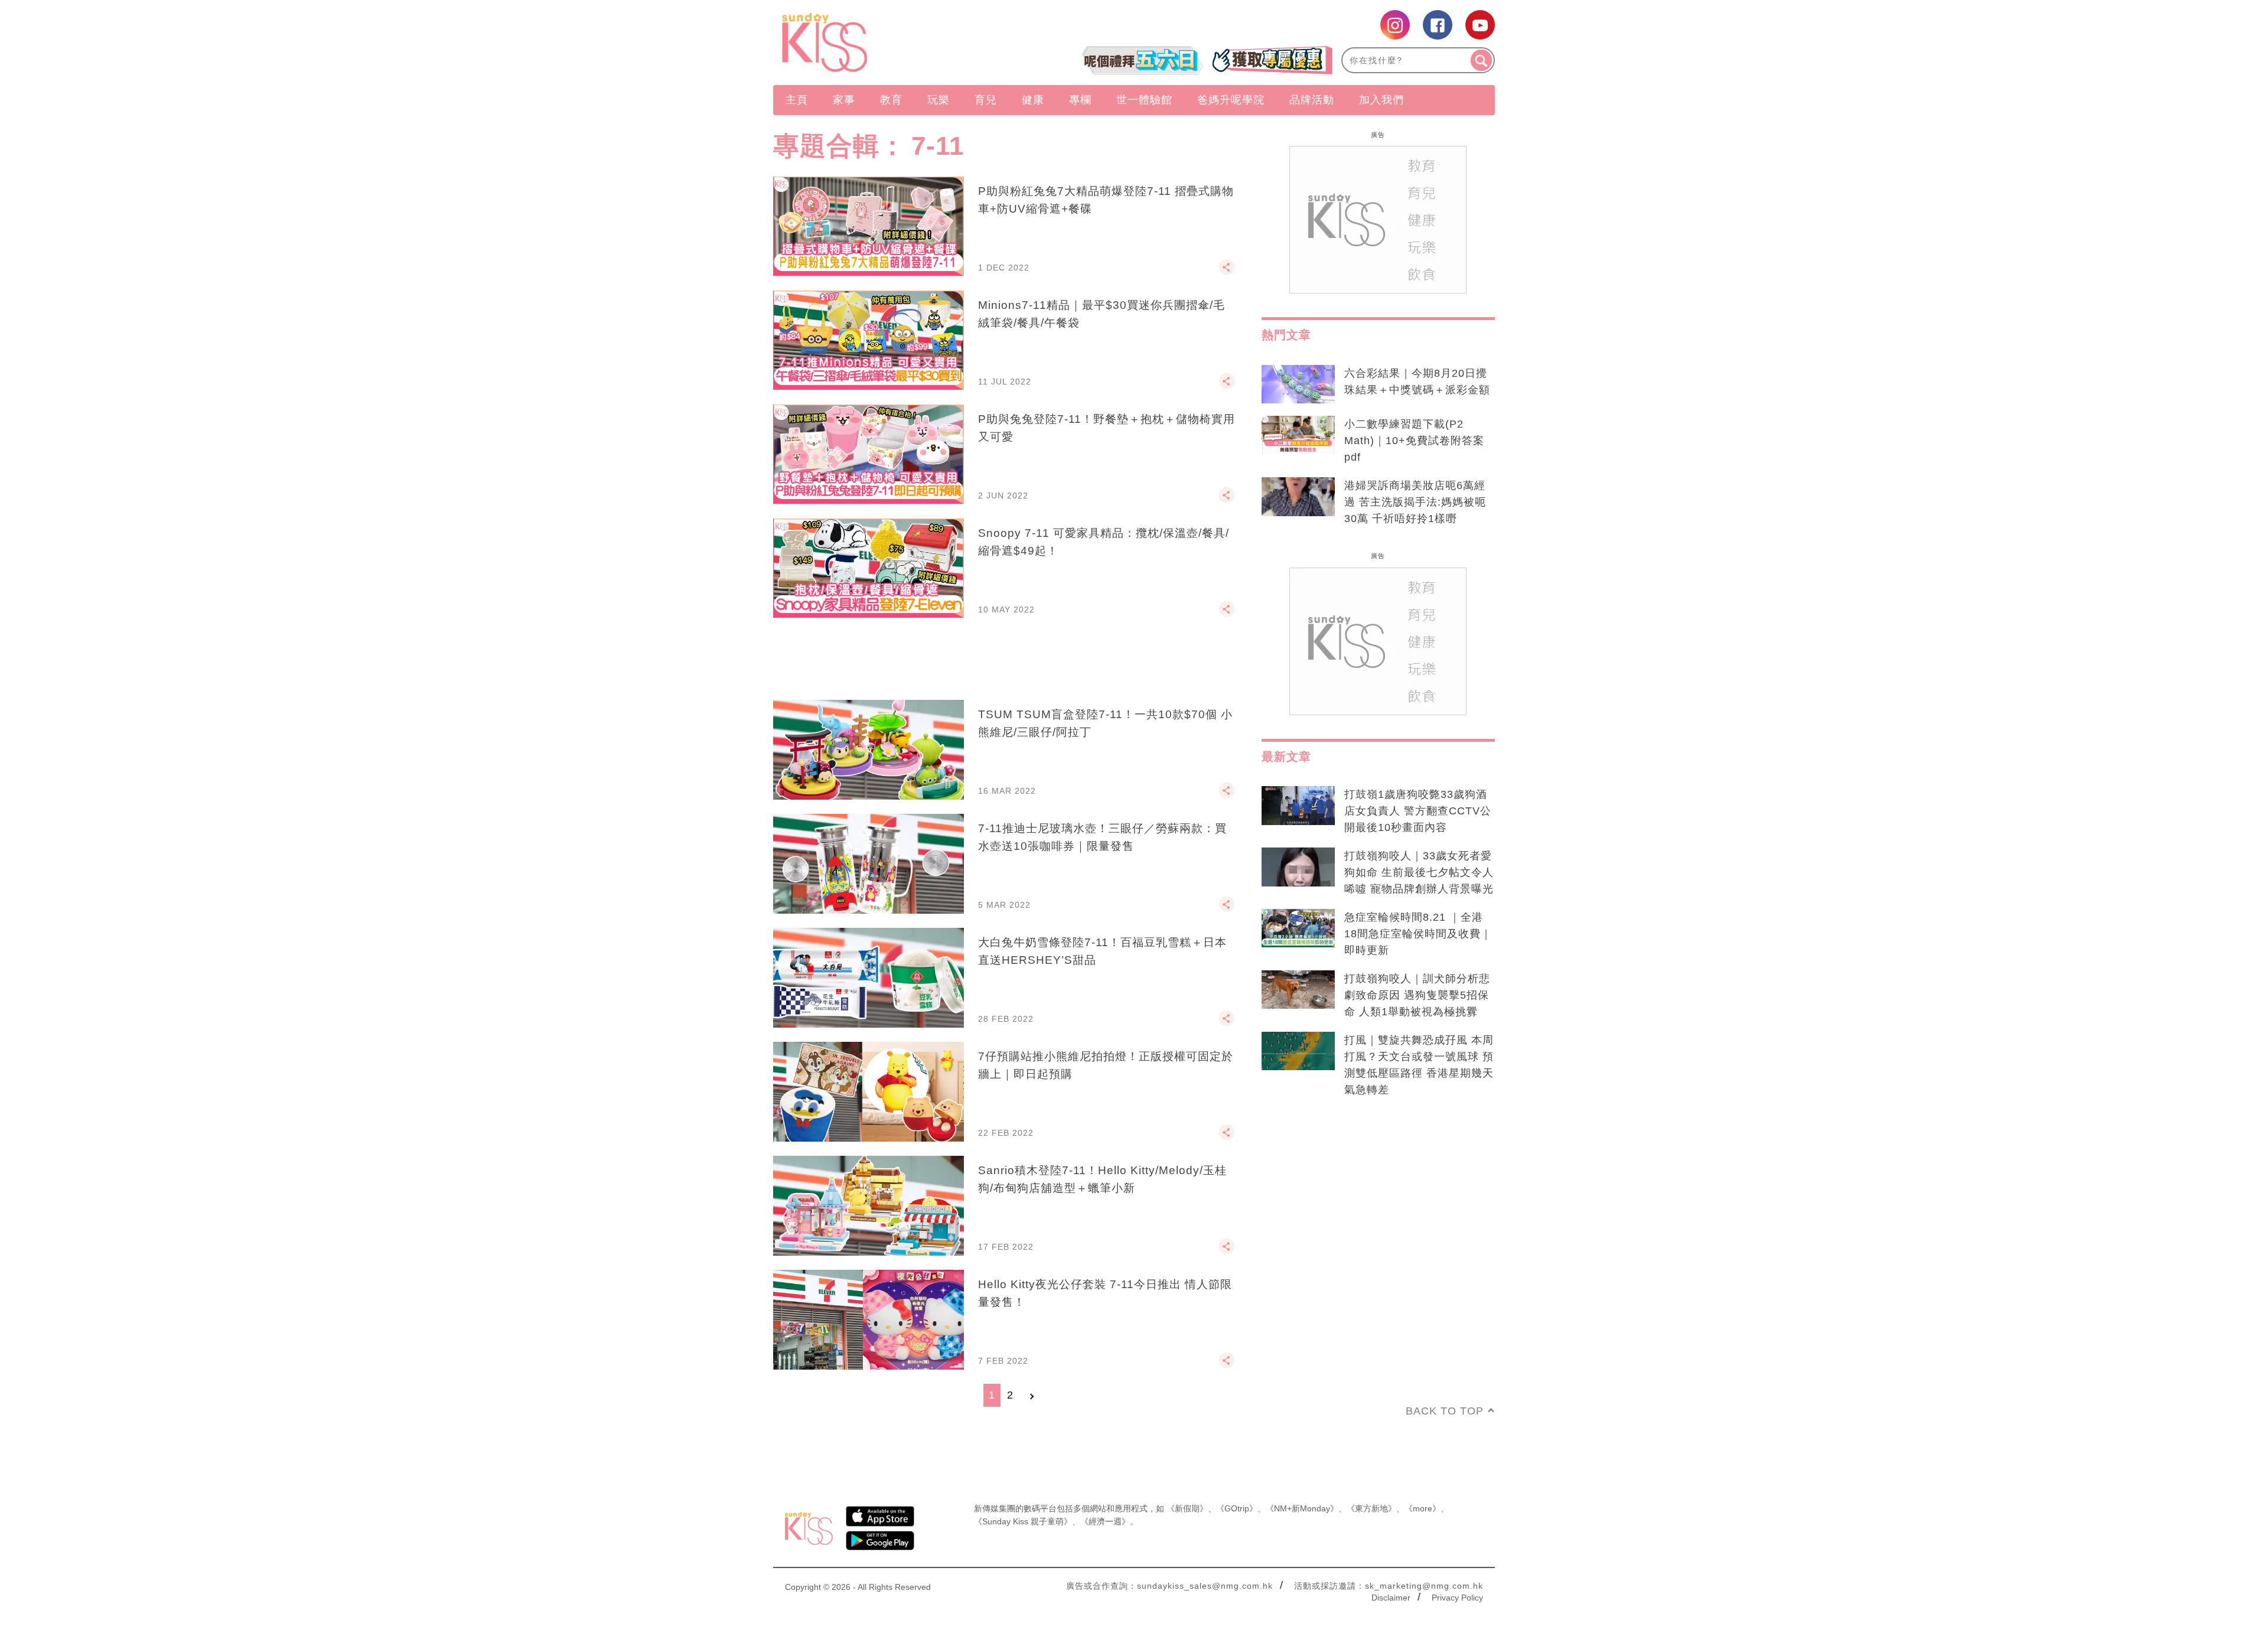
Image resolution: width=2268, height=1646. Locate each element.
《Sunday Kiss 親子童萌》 (1023, 1521)
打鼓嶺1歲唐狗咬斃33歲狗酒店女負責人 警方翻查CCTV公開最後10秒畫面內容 (1418, 811)
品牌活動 (1312, 100)
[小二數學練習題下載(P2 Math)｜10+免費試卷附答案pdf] (1298, 435)
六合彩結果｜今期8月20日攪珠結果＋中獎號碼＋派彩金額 (1417, 382)
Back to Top (1445, 1411)
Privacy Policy (1457, 1598)
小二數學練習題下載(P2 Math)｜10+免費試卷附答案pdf (1414, 441)
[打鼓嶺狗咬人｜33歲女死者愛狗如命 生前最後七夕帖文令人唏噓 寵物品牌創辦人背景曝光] (1298, 867)
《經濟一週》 (1105, 1521)
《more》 (1423, 1508)
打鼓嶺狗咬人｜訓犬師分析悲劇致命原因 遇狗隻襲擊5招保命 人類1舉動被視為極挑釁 (1417, 995)
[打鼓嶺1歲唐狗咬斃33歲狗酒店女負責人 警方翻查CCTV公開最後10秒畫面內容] (1298, 806)
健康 (1033, 100)
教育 (891, 100)
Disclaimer (1391, 1598)
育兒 (986, 100)
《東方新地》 (1371, 1508)
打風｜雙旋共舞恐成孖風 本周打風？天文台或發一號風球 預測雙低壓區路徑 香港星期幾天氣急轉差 (1419, 1065)
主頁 (797, 100)
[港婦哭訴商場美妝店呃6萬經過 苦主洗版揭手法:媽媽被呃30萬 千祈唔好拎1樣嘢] (1298, 497)
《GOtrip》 (1237, 1508)
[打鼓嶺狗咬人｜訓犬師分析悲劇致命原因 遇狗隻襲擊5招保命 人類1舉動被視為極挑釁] (1298, 990)
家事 (844, 100)
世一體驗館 (1144, 100)
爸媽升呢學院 (1231, 100)
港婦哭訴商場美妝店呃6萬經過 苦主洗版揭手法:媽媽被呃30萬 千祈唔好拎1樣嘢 (1415, 502)
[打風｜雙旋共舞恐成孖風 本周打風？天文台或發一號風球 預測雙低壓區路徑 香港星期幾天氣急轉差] (1298, 1051)
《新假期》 (1187, 1508)
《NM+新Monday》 (1302, 1508)
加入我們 (1381, 100)
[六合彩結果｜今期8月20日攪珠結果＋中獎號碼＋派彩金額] (1298, 384)
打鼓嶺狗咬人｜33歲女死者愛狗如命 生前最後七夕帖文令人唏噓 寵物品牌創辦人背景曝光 (1419, 872)
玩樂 (939, 100)
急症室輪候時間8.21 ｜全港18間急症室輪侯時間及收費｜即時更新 (1418, 934)
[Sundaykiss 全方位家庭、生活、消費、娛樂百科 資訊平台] (882, 43)
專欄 (1080, 100)
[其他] (1227, 272)
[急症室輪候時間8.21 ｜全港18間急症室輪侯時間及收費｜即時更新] (1298, 928)
